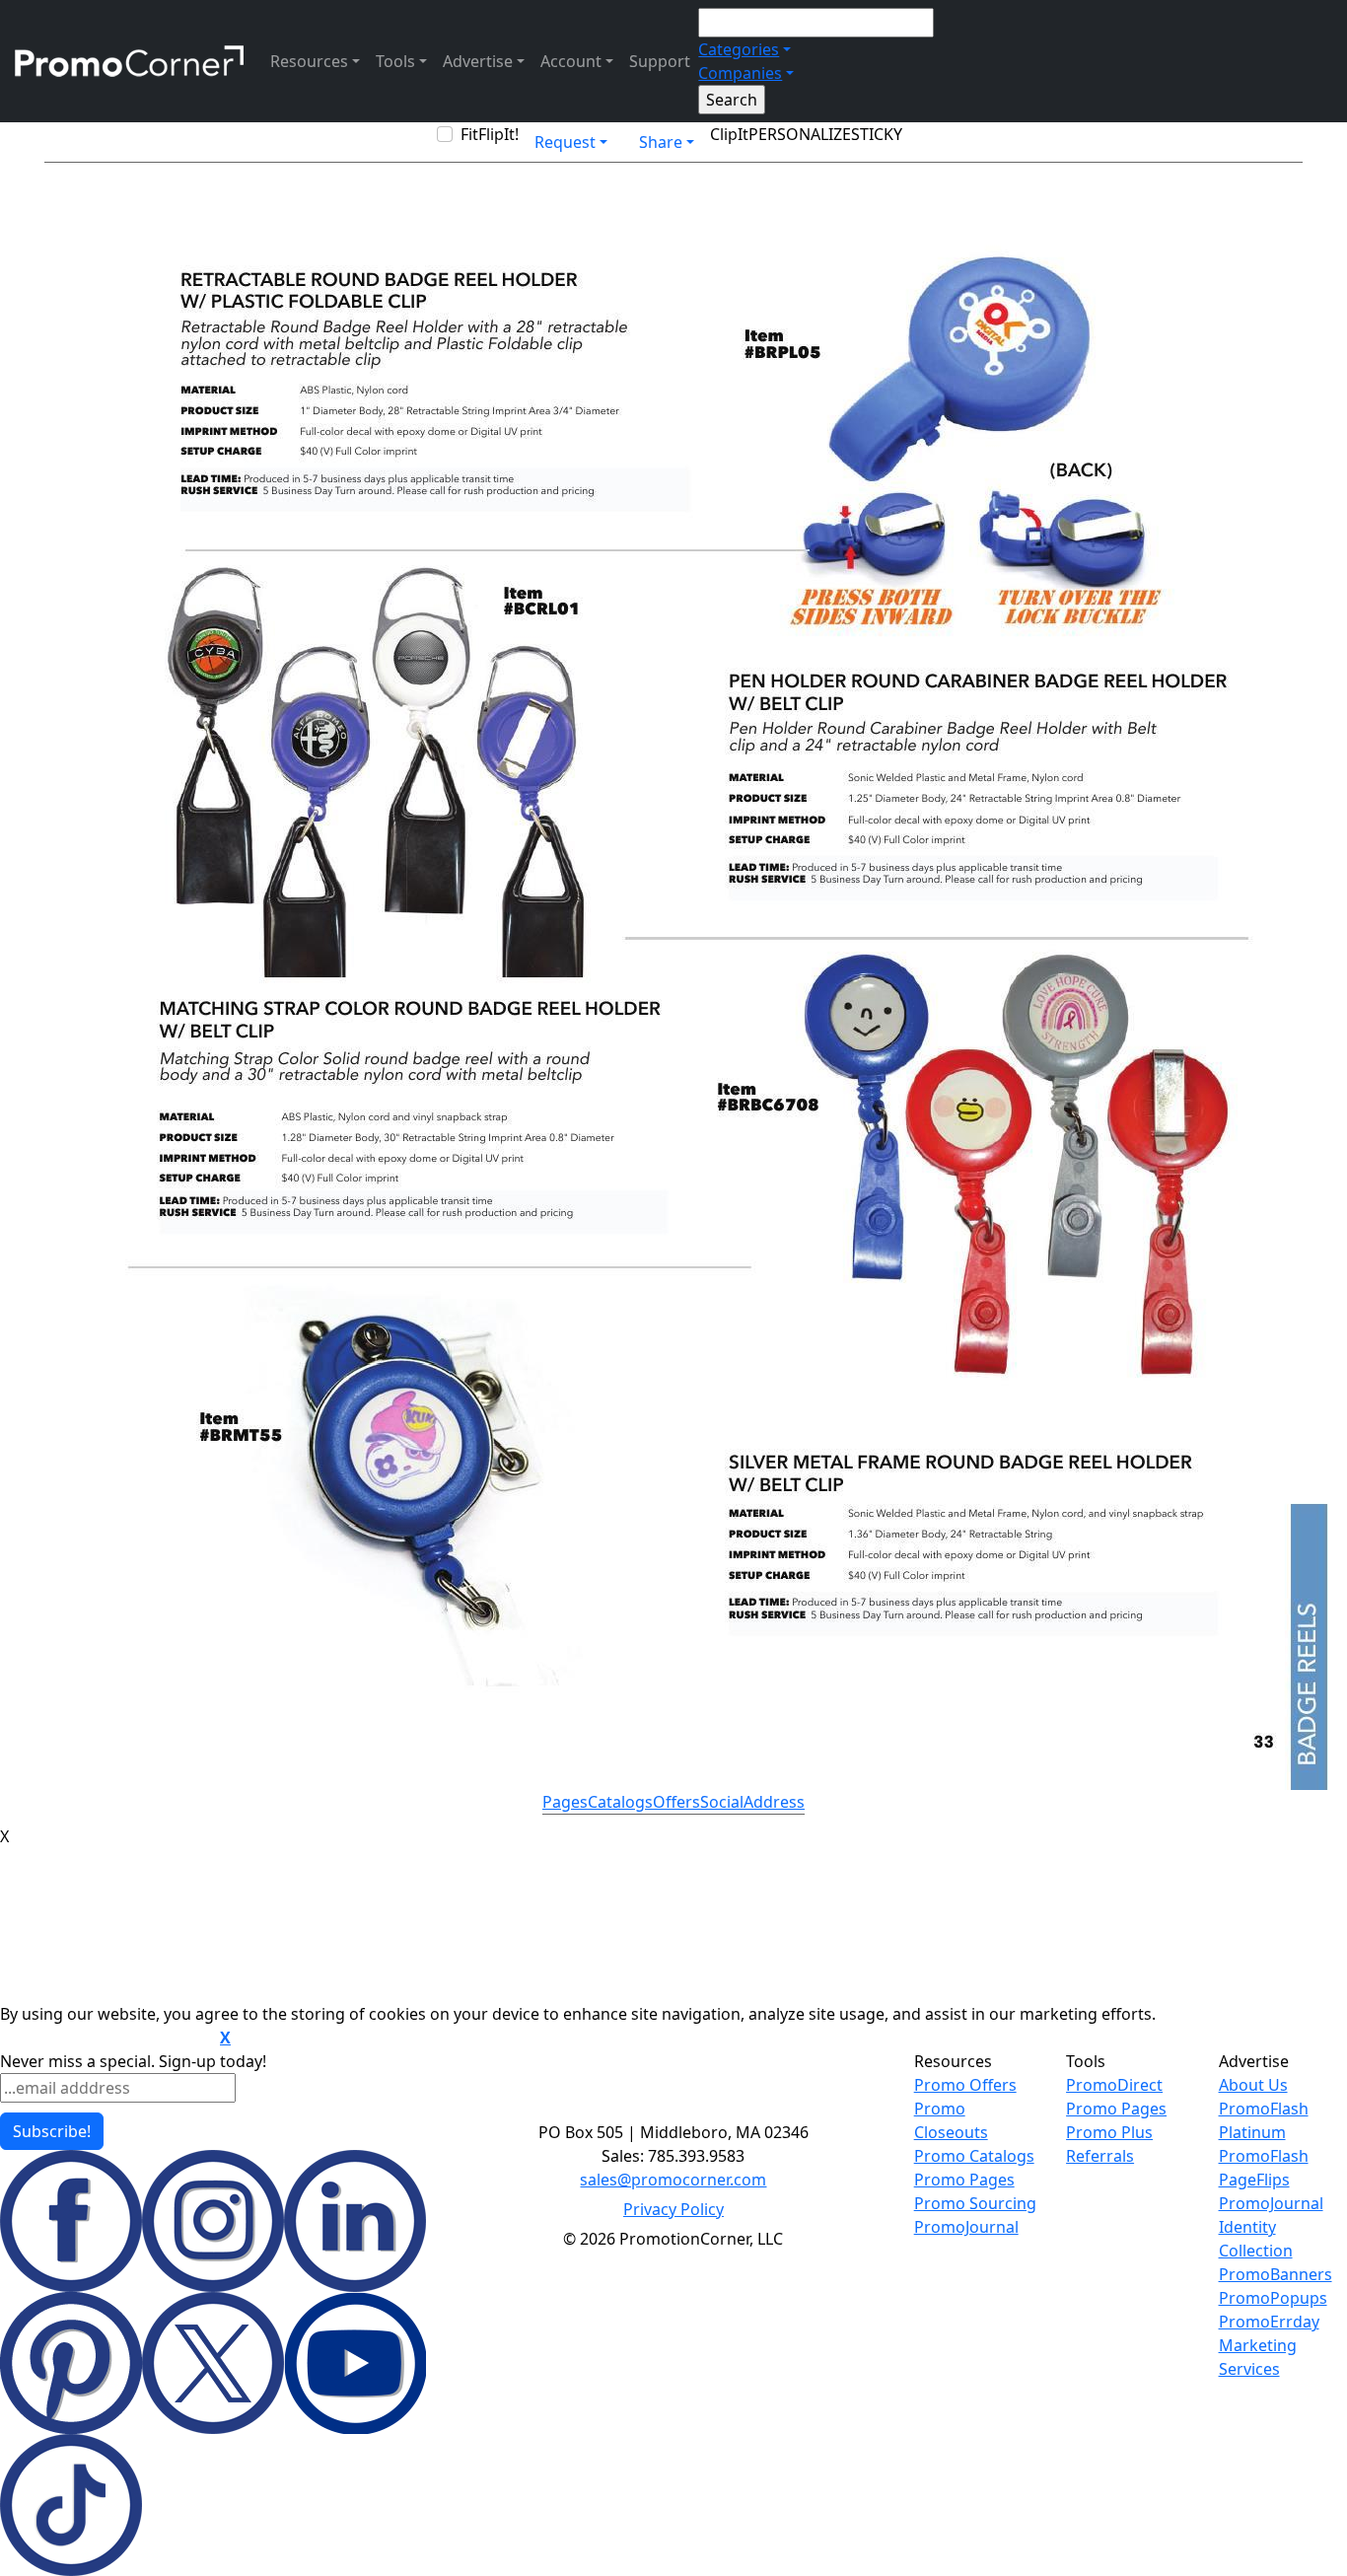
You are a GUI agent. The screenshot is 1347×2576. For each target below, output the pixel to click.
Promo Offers (965, 2085)
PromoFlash (1264, 2156)
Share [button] (661, 142)
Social (722, 1802)
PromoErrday (1269, 2322)
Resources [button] (309, 61)
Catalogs (620, 1802)
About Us (1253, 2085)
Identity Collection (1256, 2239)
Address (774, 1802)
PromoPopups (1273, 2298)
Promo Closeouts (951, 2120)
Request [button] (565, 142)
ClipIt (729, 134)
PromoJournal (966, 2227)
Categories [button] (739, 49)
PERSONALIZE (800, 134)
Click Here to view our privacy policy (108, 2039)
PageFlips (1254, 2180)
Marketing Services (1258, 2357)
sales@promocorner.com (673, 2180)
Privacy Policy (673, 2209)
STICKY (877, 134)
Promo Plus (1109, 2132)
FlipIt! (498, 134)
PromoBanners (1276, 2274)
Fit (469, 134)
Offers (676, 1802)
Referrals (1100, 2156)
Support (660, 61)
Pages (565, 1802)
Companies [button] (740, 73)
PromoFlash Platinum (1264, 2120)
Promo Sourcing (975, 2203)
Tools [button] (395, 61)
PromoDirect (1114, 2085)
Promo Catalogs (974, 2156)
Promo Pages (964, 2180)
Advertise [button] (478, 61)
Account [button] (571, 61)
